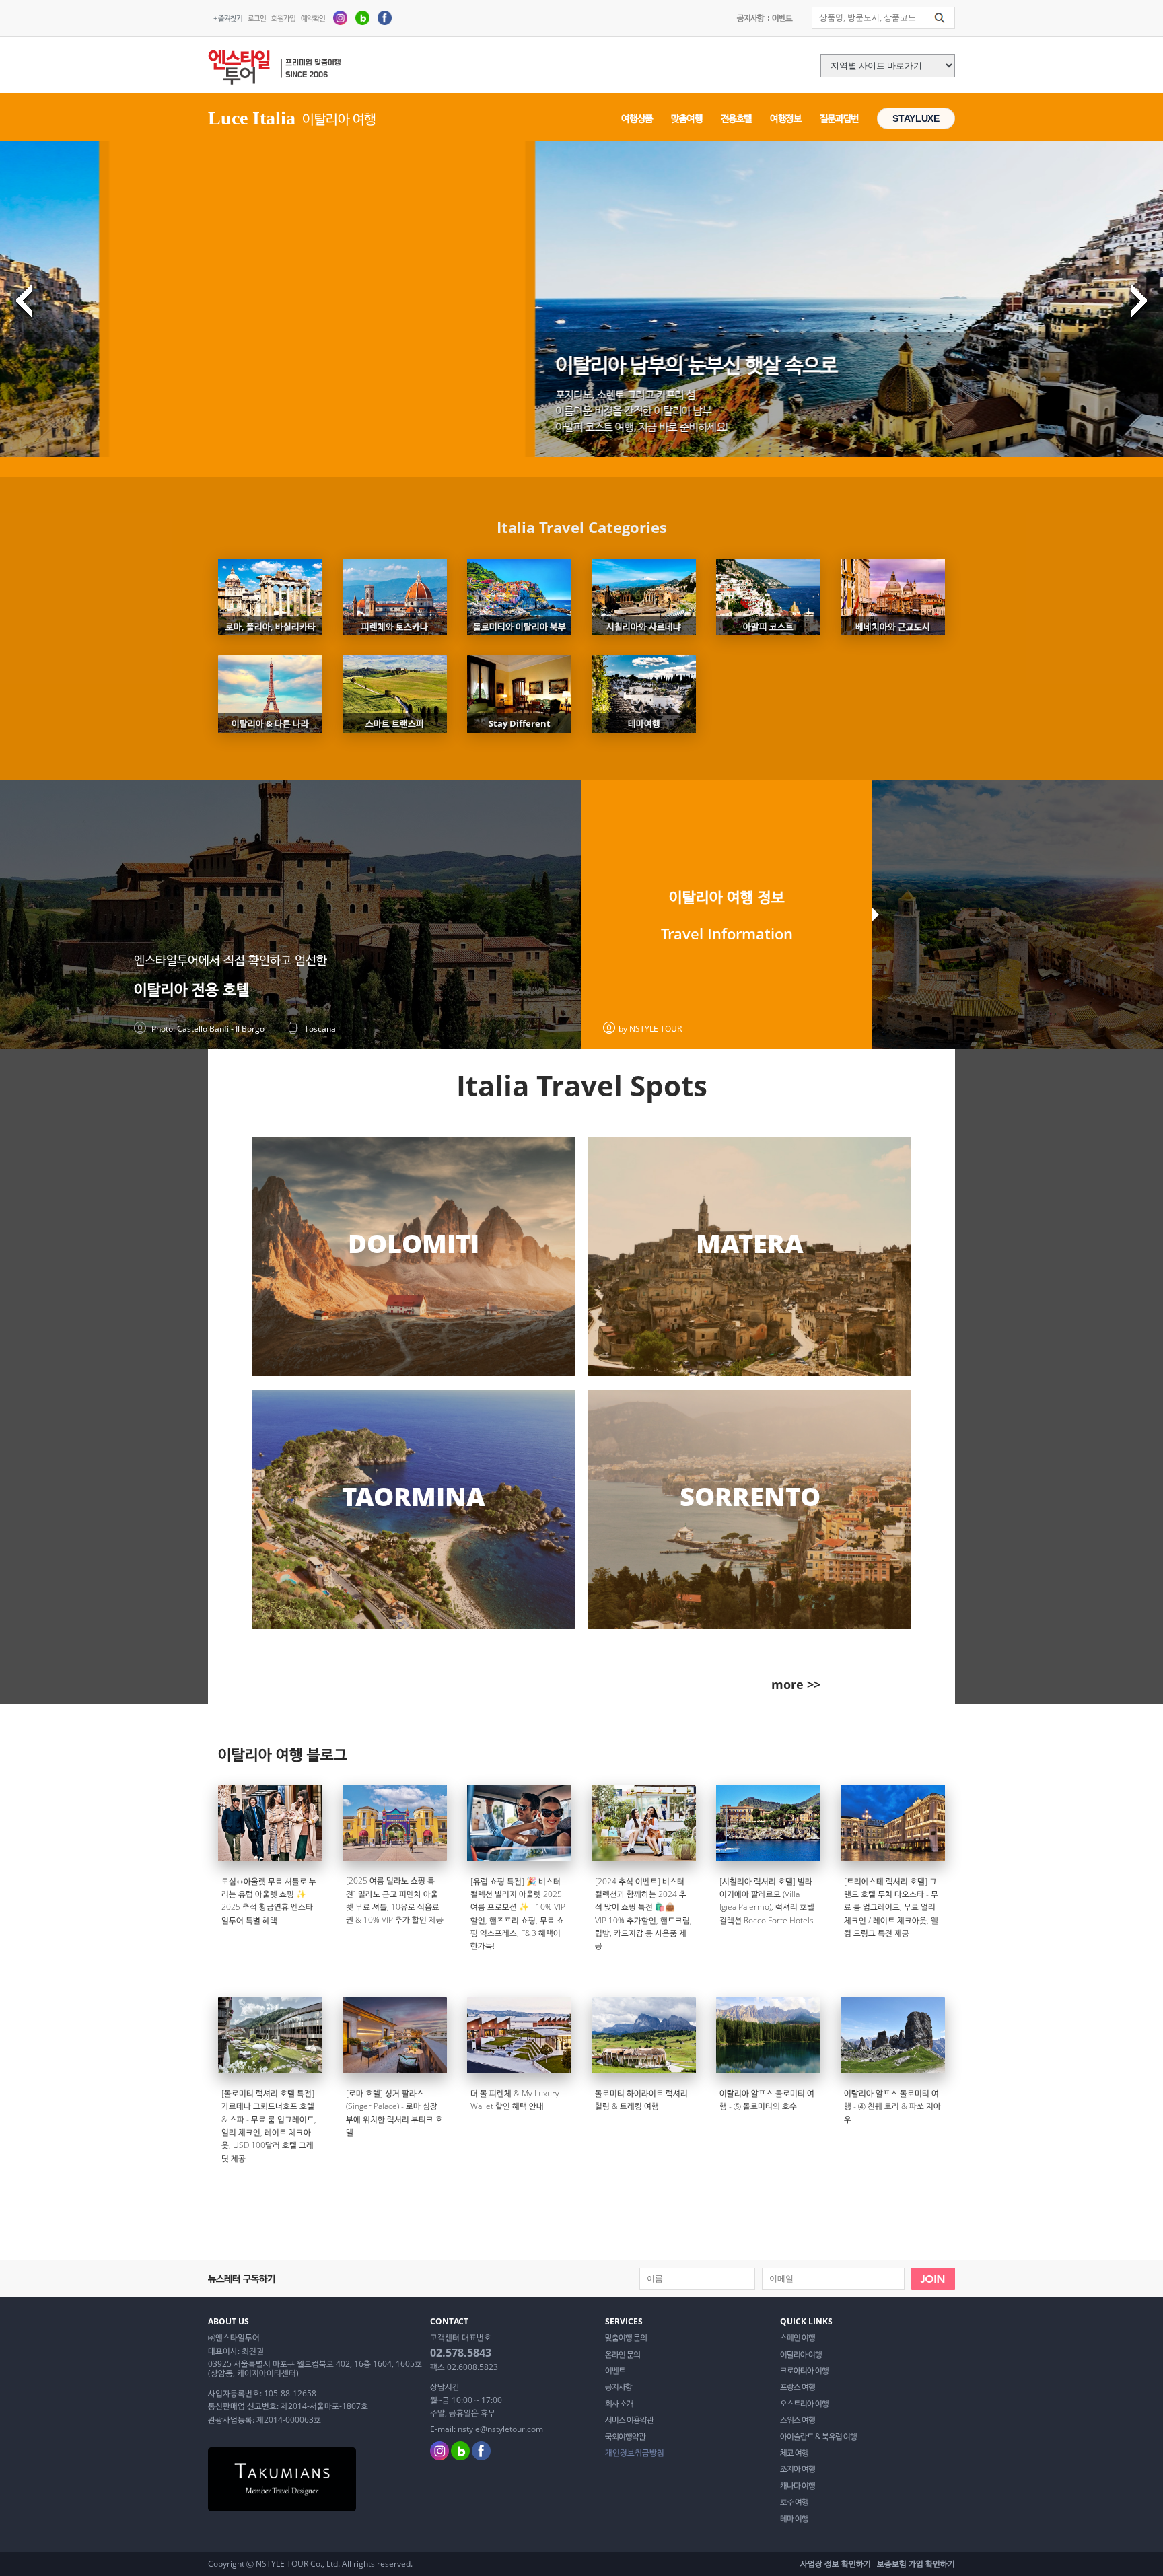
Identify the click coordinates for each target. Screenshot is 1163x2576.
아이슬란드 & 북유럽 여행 (818, 2437)
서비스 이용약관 (629, 2420)
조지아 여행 (798, 2469)
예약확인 (313, 18)
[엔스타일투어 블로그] (362, 17)
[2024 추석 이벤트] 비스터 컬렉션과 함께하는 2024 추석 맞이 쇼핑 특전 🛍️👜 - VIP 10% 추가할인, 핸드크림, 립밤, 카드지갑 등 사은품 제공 (643, 1914)
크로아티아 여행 (804, 2371)
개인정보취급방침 (635, 2453)
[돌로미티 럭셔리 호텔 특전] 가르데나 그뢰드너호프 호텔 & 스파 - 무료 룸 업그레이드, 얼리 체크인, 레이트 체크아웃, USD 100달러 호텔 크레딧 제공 (269, 2126)
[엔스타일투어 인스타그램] (340, 17)
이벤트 (782, 18)
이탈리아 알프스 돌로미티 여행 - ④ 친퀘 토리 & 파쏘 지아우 (892, 2106)
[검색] (940, 18)
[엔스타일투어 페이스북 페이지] (385, 17)
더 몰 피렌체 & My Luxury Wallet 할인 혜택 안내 (515, 2100)
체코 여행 (794, 2453)
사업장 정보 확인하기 (836, 2564)
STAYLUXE (916, 118)
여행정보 (786, 118)
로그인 (257, 18)
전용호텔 (737, 118)
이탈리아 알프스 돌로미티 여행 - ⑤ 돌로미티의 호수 (767, 2100)
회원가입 (283, 18)
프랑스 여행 (798, 2387)
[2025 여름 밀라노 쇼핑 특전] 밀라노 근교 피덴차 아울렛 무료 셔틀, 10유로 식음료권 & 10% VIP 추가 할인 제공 (395, 1900)
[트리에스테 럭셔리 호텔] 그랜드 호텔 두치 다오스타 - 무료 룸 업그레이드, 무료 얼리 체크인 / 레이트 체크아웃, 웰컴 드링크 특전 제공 (891, 1907)
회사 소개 (619, 2404)
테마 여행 (794, 2519)
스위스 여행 (798, 2420)
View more (413, 1256)
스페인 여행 (798, 2338)
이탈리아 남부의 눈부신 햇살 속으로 (380, 364)
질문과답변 (839, 118)
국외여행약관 (625, 2437)
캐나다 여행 (798, 2486)
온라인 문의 (623, 2355)
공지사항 (750, 18)
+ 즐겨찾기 (228, 18)
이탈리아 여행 (801, 2355)
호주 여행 (794, 2502)
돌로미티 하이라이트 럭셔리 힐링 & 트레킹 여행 (641, 2100)
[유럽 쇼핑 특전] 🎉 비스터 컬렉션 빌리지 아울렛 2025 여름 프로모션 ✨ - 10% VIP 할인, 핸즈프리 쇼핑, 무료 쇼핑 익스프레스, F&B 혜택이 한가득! (518, 1914)
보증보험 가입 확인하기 (916, 2564)
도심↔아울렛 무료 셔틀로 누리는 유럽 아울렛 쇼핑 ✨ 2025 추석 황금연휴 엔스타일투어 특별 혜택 (269, 1901)
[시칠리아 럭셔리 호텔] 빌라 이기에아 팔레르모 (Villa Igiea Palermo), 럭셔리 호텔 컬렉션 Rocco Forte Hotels (767, 1901)
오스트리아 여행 (804, 2404)
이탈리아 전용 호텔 (192, 989)
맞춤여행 (687, 118)
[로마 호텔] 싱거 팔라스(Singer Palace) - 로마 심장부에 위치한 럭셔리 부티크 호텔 (394, 2113)
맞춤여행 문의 (626, 2338)
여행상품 (637, 118)
